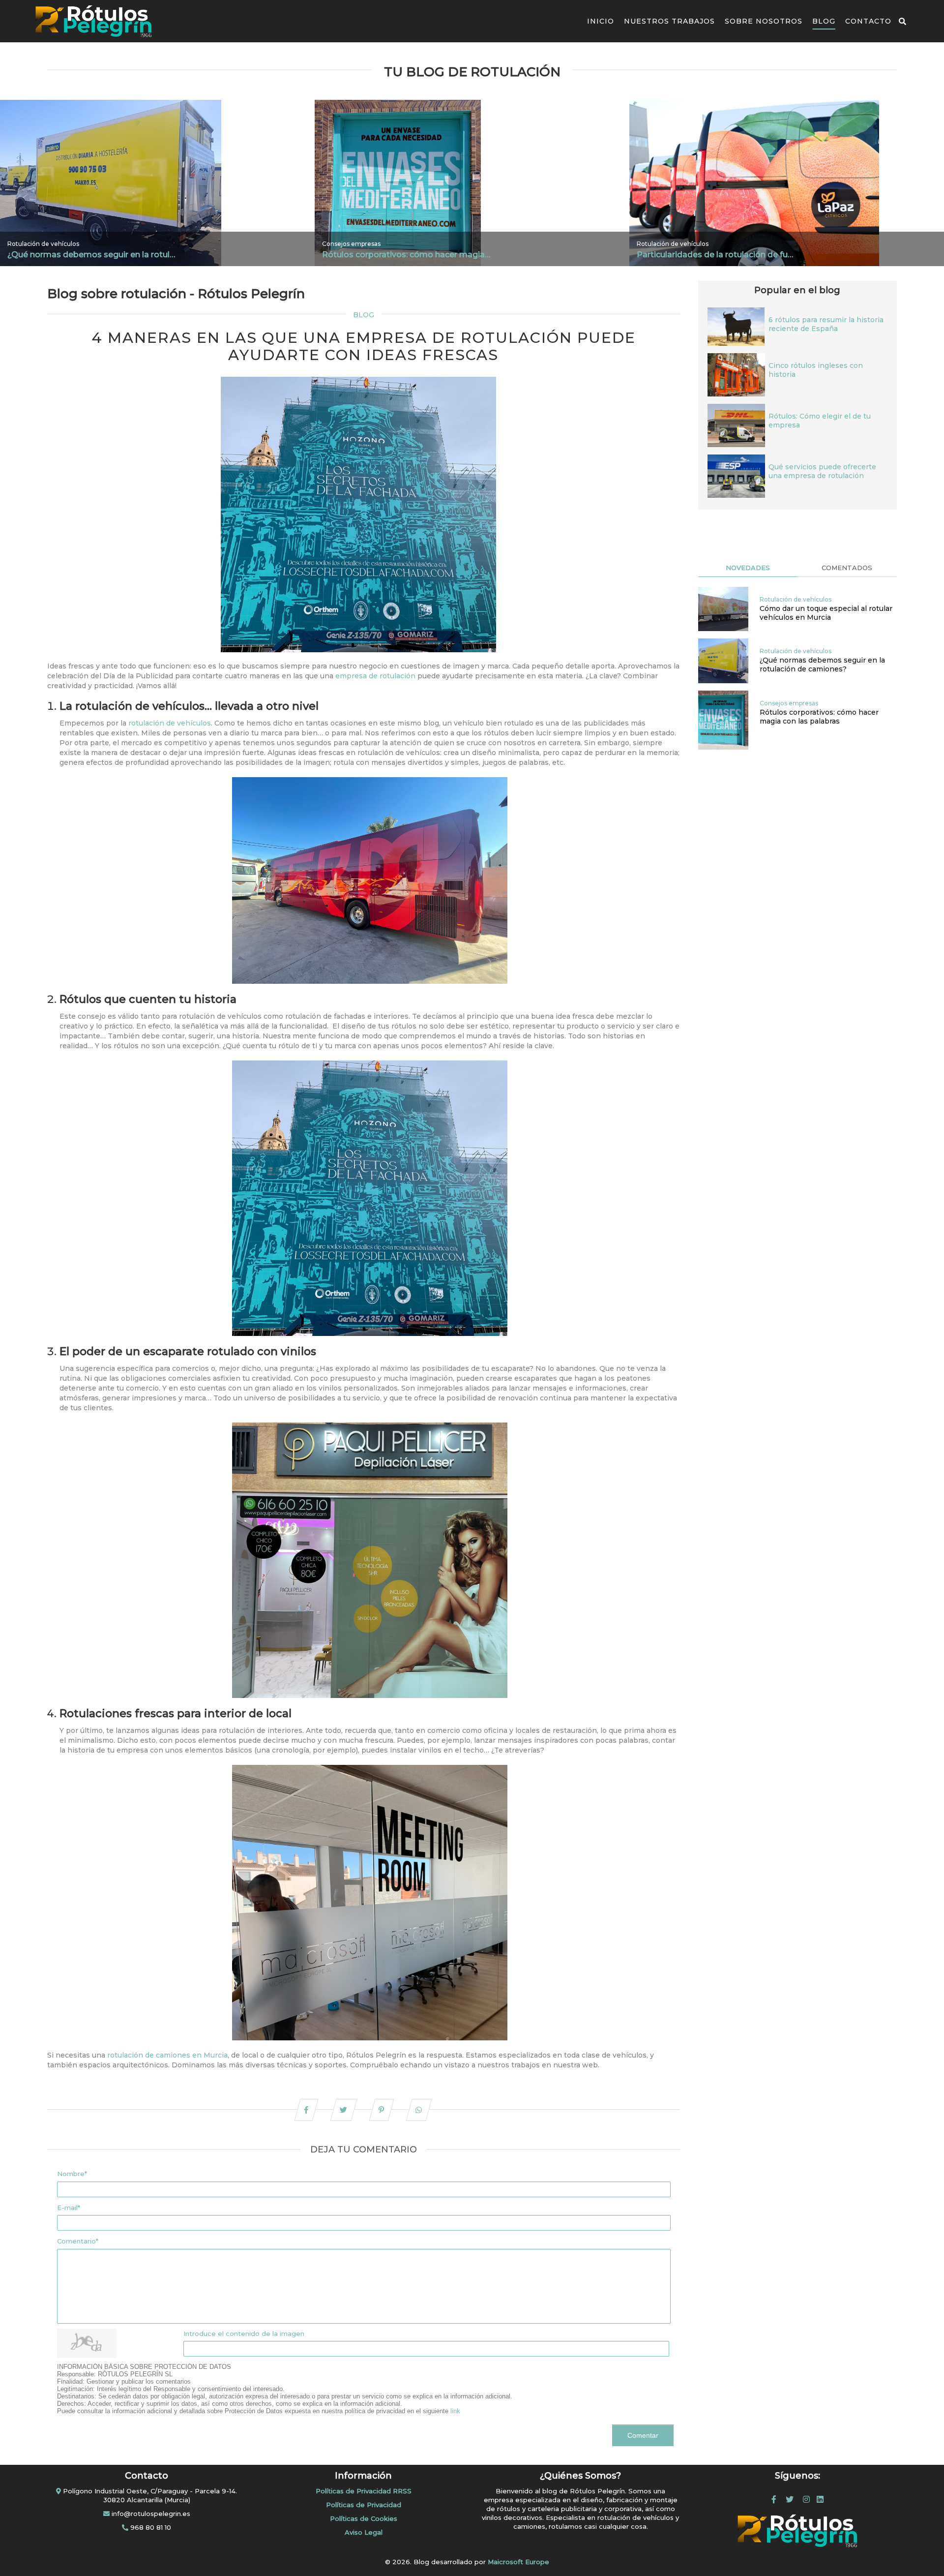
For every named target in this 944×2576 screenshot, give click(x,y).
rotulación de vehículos (170, 723)
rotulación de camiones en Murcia (167, 2055)
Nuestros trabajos (669, 21)
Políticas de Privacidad (364, 2505)
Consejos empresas (351, 244)
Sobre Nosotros (764, 21)
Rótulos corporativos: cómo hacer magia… (406, 255)
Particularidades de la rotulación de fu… (715, 255)
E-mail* (69, 2208)
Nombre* (72, 2174)
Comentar (643, 2435)
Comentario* (78, 2241)
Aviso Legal (364, 2532)
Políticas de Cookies (364, 2518)
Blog (824, 21)
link (455, 2411)
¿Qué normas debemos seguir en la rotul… (91, 255)
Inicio (601, 21)
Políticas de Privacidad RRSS (364, 2491)
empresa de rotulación (375, 676)
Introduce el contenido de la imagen (244, 2334)
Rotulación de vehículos (43, 244)
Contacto (868, 21)
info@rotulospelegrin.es (150, 2514)
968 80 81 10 (150, 2527)
